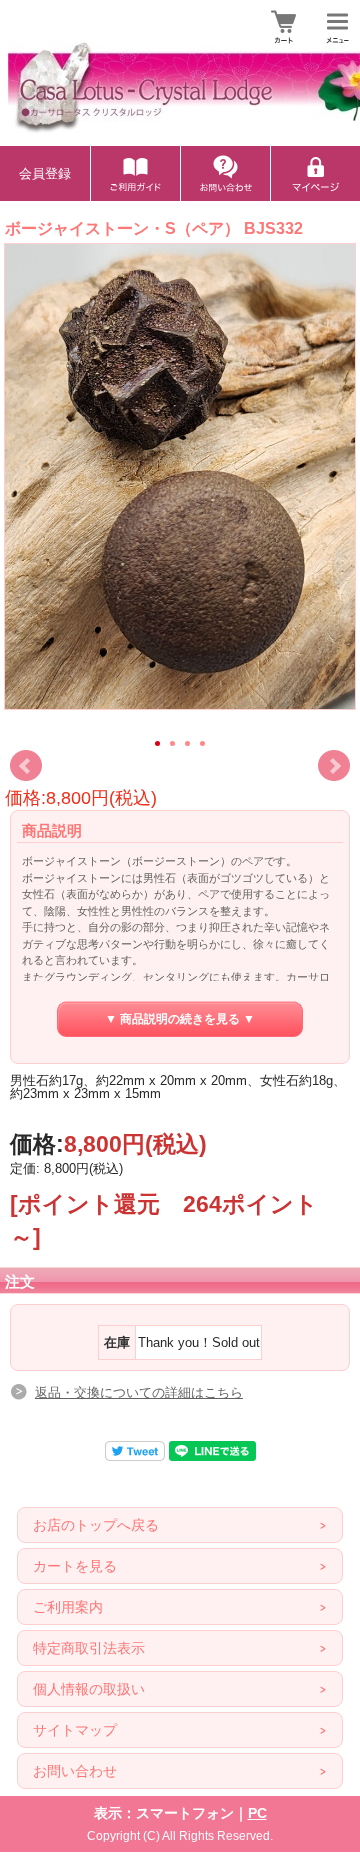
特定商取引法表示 (89, 1648)
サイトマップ (75, 1730)
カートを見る (75, 1566)
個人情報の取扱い (89, 1689)
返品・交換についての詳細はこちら (139, 1392)
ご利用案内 (68, 1607)
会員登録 (45, 173)
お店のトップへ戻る (96, 1525)
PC (257, 1813)
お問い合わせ (75, 1771)
